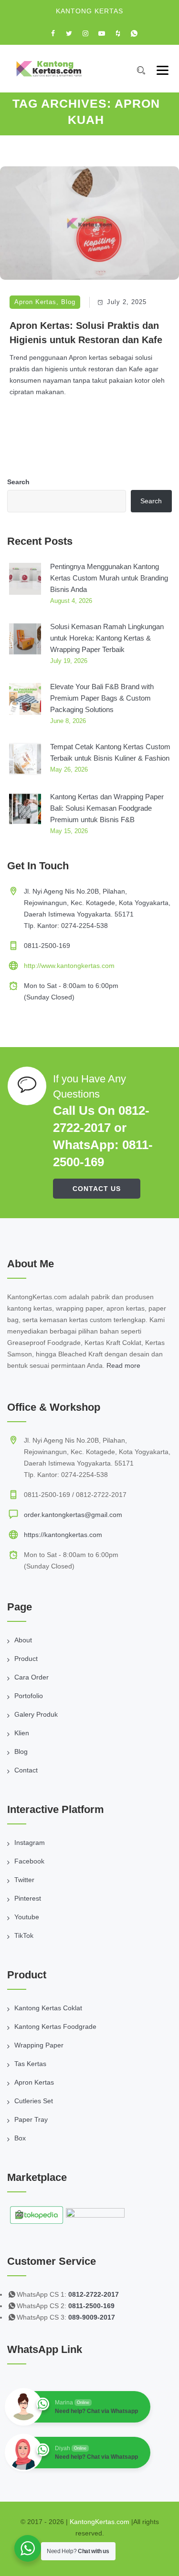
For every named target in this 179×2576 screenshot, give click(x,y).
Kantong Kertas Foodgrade (55, 2026)
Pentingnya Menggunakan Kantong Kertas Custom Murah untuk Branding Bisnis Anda (109, 578)
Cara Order (32, 1677)
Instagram (30, 1843)
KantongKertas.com (100, 2522)
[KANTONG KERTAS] (49, 69)
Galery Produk (36, 1714)
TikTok (24, 1935)
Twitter (24, 1880)
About (23, 1640)
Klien (22, 1733)
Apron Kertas (35, 302)
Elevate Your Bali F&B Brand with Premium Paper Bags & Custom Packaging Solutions (102, 698)
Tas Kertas (30, 2064)
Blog (68, 302)
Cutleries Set (34, 2101)
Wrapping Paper (39, 2045)
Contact (26, 1770)
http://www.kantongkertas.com (69, 966)
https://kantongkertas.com (63, 1535)
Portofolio (29, 1696)
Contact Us (97, 1189)
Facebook (29, 1861)
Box (20, 2138)
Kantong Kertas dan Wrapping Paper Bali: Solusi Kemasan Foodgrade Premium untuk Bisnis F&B (107, 808)
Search (18, 482)
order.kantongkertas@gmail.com (73, 1515)
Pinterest (28, 1898)
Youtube (27, 1917)
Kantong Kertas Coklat (48, 2008)
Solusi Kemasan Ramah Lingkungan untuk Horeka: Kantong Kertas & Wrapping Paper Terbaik (107, 638)
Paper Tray (31, 2119)
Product (26, 1659)
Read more (123, 1365)
